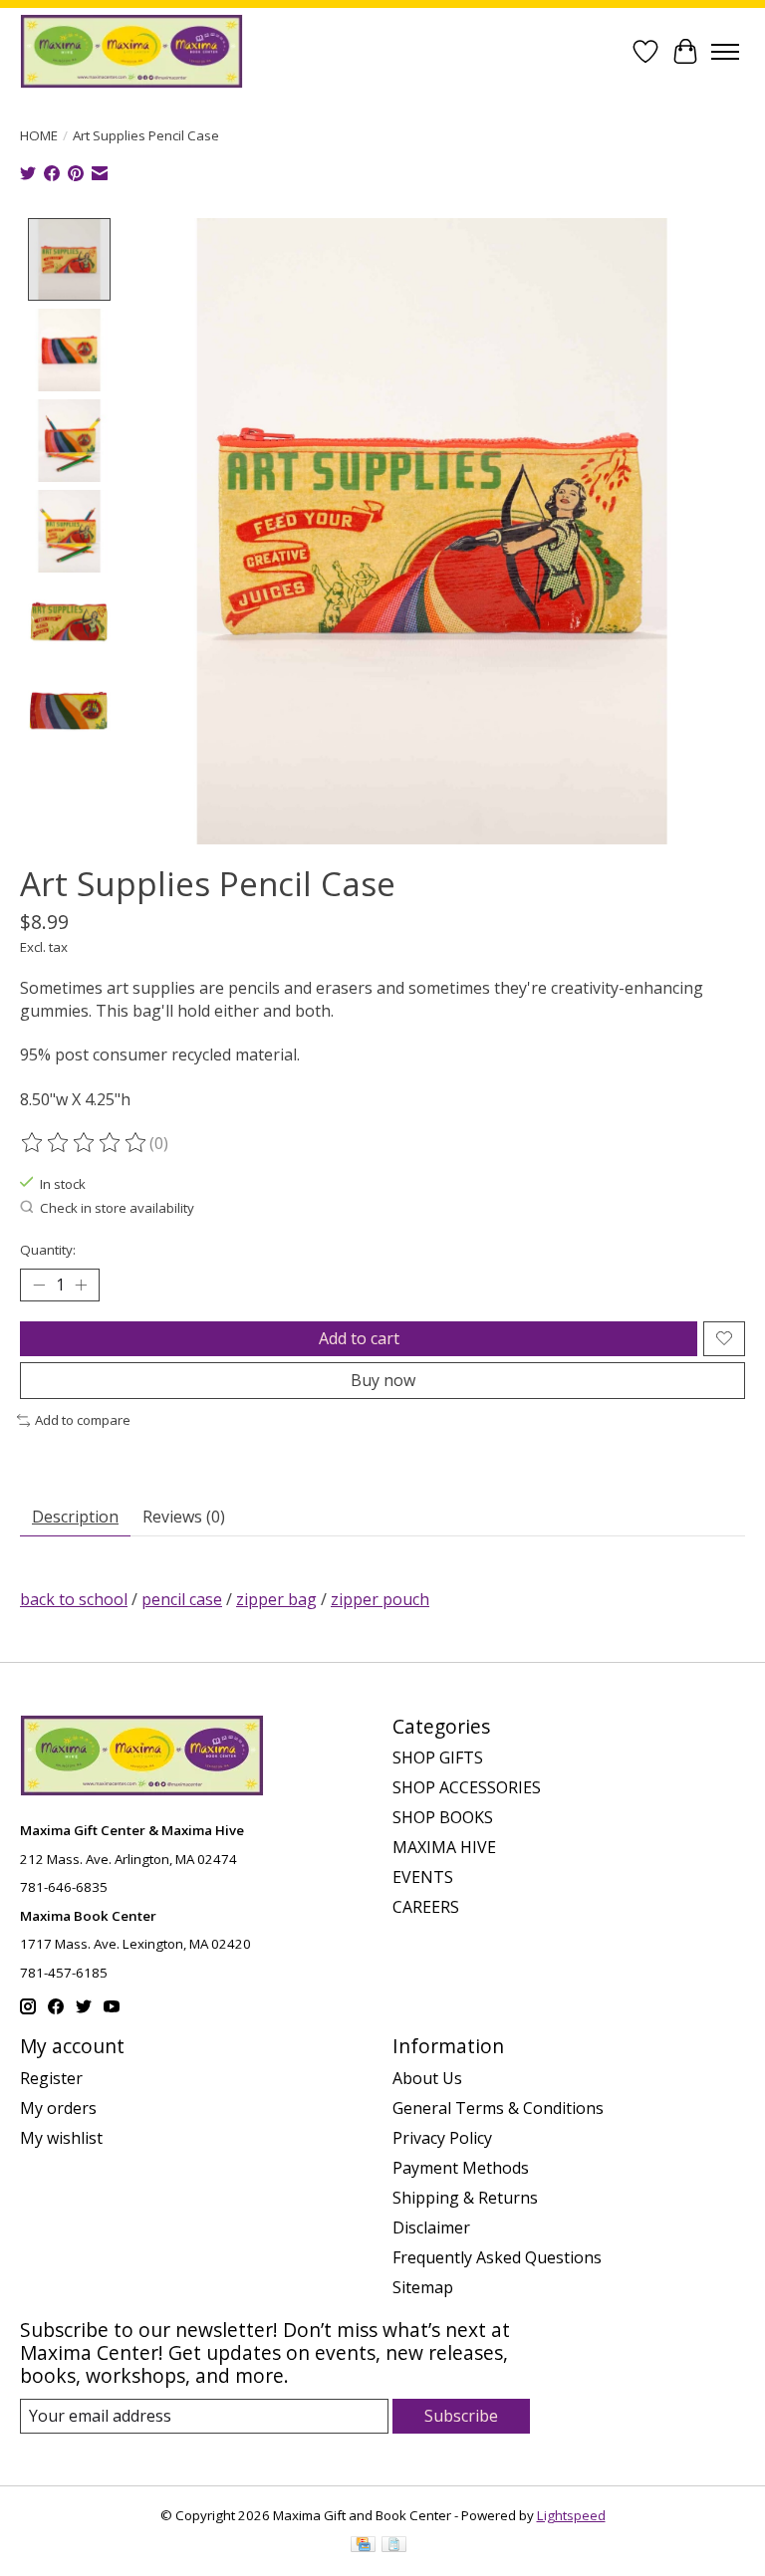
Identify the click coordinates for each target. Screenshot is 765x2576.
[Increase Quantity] (81, 1285)
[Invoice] (394, 2546)
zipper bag (276, 1599)
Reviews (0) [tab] (184, 1517)
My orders (58, 2108)
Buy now (383, 1380)
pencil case (182, 1599)
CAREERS (426, 1907)
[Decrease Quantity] (39, 1285)
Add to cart (359, 1338)
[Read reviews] (85, 1143)
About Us (427, 2078)
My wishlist (61, 2138)
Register (51, 2078)
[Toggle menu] (725, 52)
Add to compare (83, 1420)
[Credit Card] (363, 2546)
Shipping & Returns (465, 2198)
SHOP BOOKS (443, 1817)
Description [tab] (75, 1517)
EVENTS (423, 1877)
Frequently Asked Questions (497, 2257)
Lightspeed (571, 2515)
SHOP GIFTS (438, 1757)
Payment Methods (461, 2168)
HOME (39, 135)
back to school (74, 1599)
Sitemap (423, 2287)
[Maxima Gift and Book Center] (131, 51)
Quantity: (48, 1250)
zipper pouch (380, 1599)
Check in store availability (117, 1208)
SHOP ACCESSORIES (467, 1787)
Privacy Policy (442, 2138)
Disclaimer (431, 2227)
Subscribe (461, 2416)
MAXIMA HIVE (444, 1847)
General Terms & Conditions (498, 2108)
